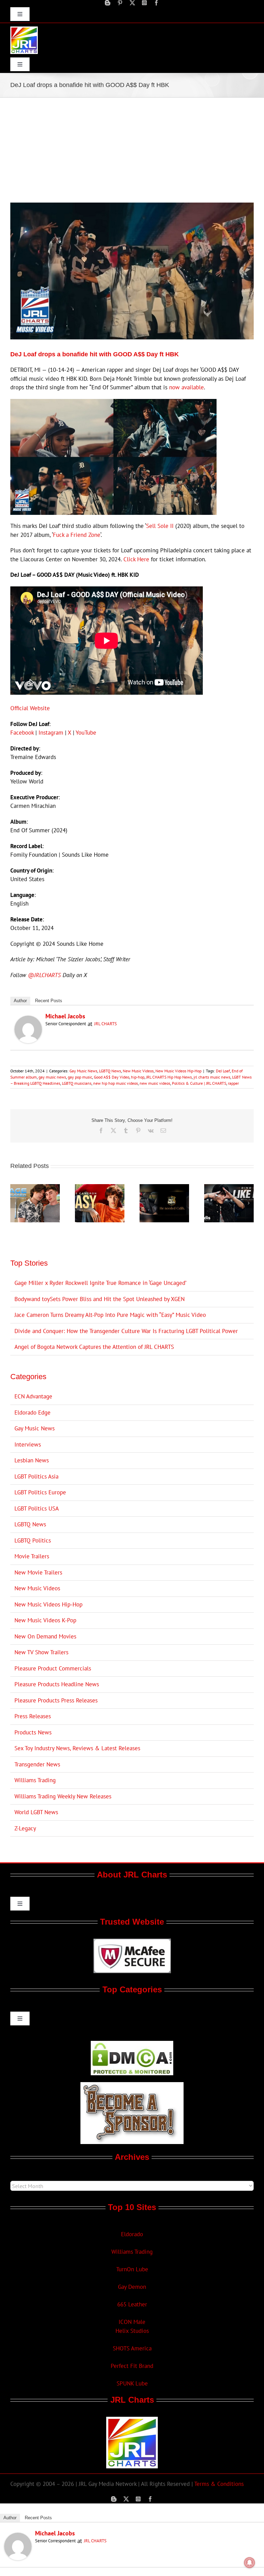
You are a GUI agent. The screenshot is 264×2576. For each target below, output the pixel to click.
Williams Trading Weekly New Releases (63, 1796)
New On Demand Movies (45, 1636)
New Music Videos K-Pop (45, 1620)
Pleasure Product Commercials (53, 1668)
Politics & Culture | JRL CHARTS (199, 1083)
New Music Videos (138, 1071)
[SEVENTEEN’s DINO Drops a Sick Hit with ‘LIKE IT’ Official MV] (229, 1188)
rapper (233, 1083)
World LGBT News (36, 1812)
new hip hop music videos (115, 1083)
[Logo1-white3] (24, 29)
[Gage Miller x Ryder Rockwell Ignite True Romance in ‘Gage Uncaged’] (35, 1188)
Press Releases (33, 1716)
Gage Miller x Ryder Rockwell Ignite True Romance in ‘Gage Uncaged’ (100, 1283)
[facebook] (156, 3)
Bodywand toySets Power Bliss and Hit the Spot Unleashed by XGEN (100, 1299)
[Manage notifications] (250, 2563)
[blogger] (108, 3)
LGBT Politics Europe (40, 1492)
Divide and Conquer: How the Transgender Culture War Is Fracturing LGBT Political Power (126, 1331)
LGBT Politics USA (37, 1508)
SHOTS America (132, 2348)
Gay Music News (83, 1071)
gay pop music (80, 1077)
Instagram (51, 733)
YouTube (86, 733)
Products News (33, 1732)
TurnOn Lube (132, 2269)
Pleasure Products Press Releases (56, 1700)
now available (186, 387)
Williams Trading (35, 1780)
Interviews (28, 1444)
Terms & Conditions (219, 2484)
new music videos (155, 1083)
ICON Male (132, 2322)
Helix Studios (132, 2331)
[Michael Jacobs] (28, 1020)
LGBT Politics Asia (36, 1476)
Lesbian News (32, 1460)
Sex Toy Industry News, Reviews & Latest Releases (77, 1748)
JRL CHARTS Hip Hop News (169, 1077)
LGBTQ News (110, 1071)
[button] (15, 1203)
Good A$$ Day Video (112, 1077)
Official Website (30, 708)
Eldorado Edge (32, 1413)
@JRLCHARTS (44, 975)
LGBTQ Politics (33, 1540)
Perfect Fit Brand (132, 2366)
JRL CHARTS (106, 1024)
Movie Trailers (32, 1556)
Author (20, 1001)
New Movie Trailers (38, 1572)
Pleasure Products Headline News (57, 1684)
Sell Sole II (160, 526)
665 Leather (132, 2304)
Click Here (136, 559)
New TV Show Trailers (41, 1652)
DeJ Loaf (223, 1071)
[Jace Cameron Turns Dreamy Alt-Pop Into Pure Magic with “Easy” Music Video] (100, 1188)
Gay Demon (132, 2287)
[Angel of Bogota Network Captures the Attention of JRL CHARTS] (164, 1188)
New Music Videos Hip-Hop (178, 1071)
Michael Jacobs (65, 1016)
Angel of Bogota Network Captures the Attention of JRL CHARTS (94, 1347)
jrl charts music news (212, 1077)
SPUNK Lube (132, 2383)
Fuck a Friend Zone (77, 535)
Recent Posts (49, 1001)
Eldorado (132, 2234)
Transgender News (37, 1764)
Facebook (22, 733)
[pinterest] (120, 3)
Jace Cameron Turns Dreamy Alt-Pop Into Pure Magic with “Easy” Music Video (110, 1315)
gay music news (52, 1077)
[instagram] (144, 3)
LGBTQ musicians (77, 1083)
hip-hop (138, 1077)
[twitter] (132, 3)
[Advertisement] (132, 149)
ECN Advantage (33, 1396)
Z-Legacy (25, 1828)
